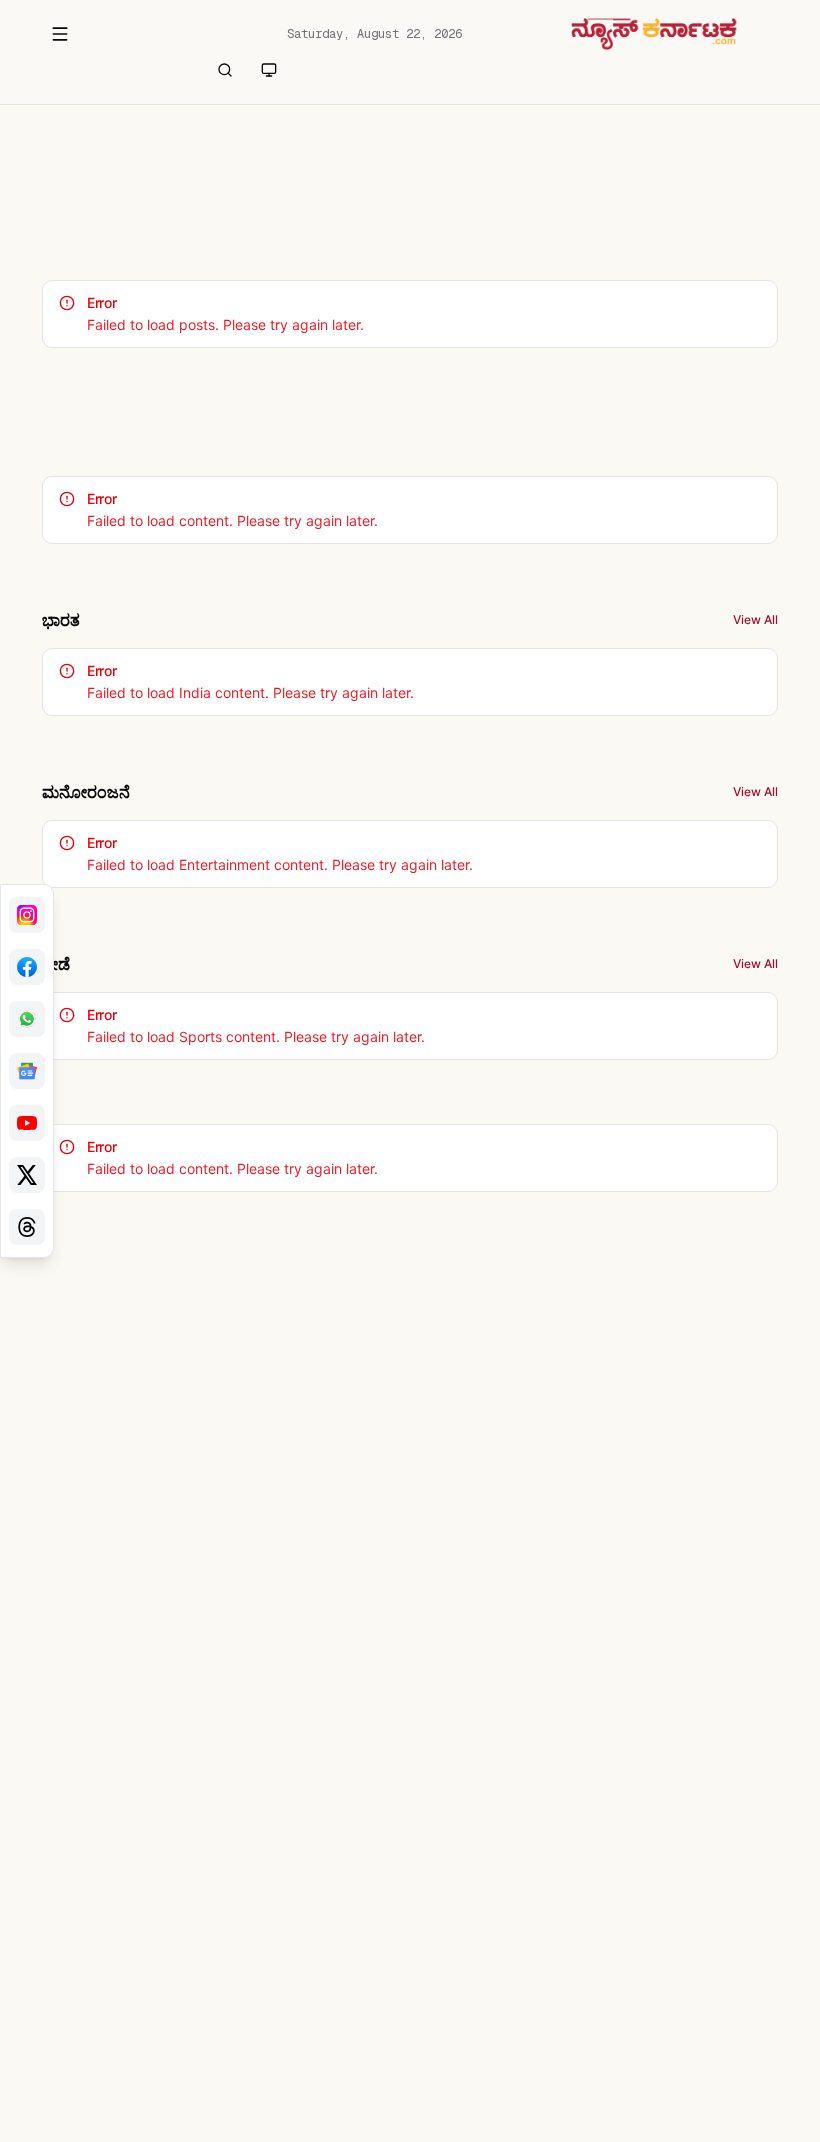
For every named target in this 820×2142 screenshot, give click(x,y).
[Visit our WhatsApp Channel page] (27, 1019)
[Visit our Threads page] (27, 1227)
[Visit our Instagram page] (27, 915)
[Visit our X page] (27, 1175)
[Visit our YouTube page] (27, 1123)
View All (755, 619)
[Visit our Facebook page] (27, 967)
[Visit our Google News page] (27, 1071)
